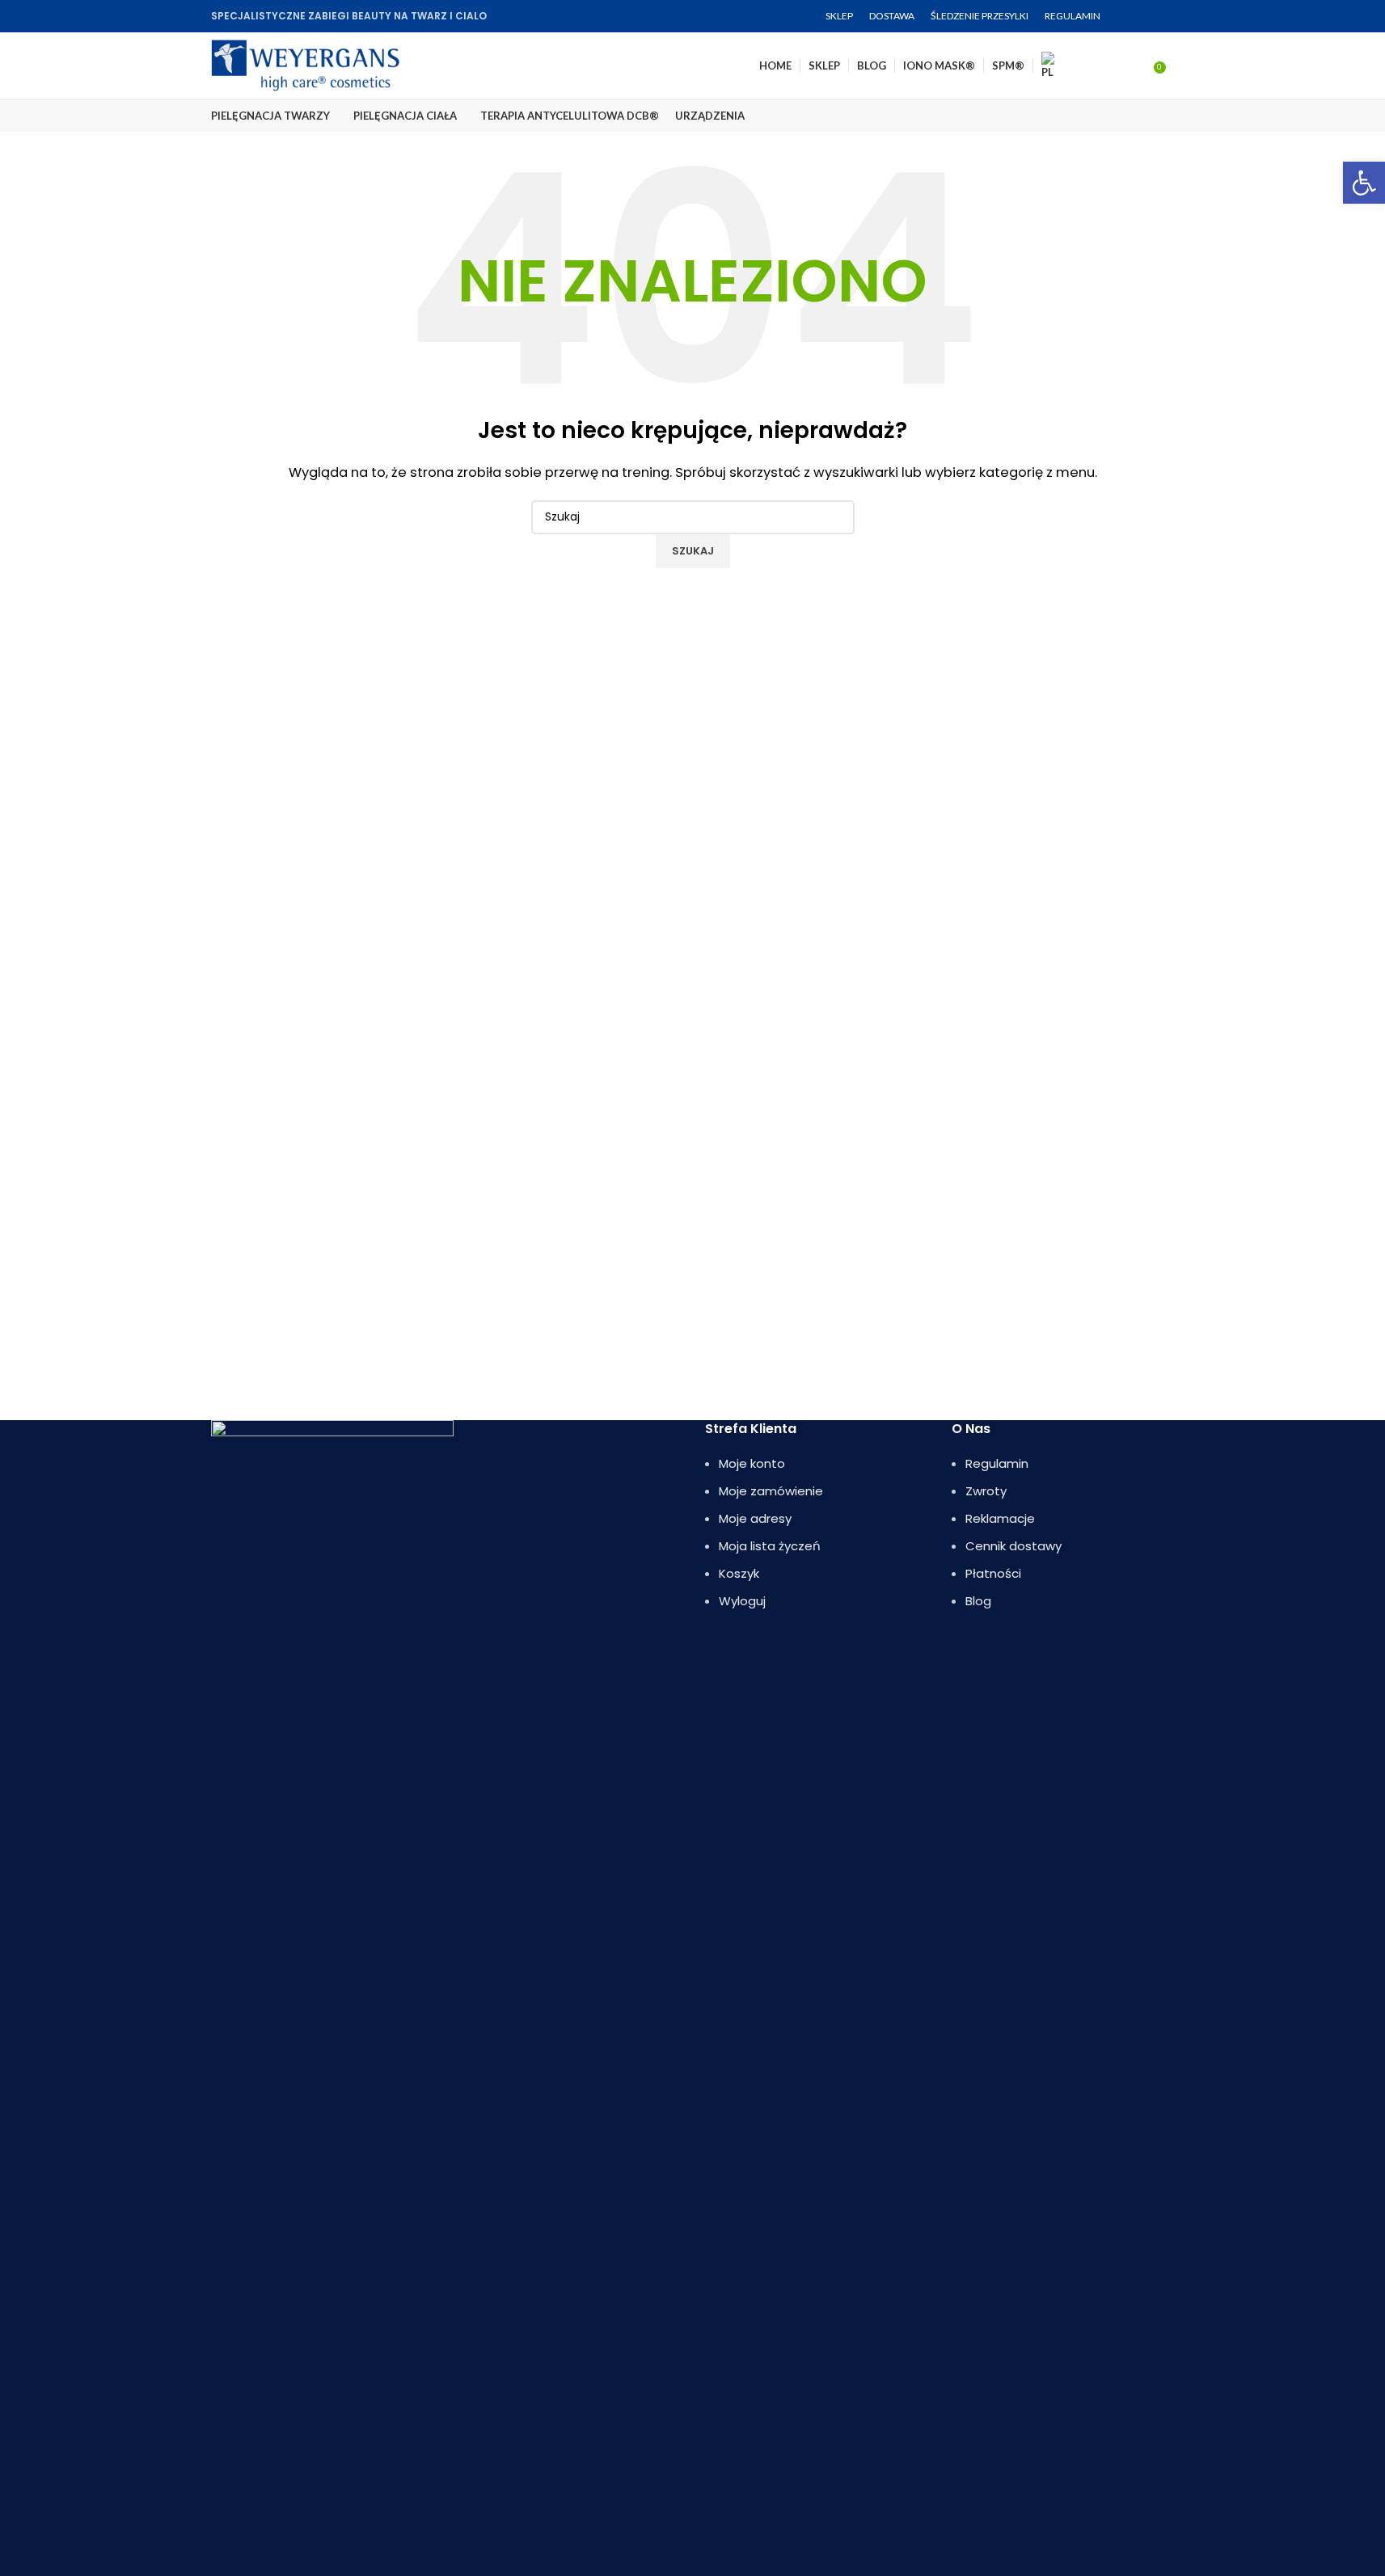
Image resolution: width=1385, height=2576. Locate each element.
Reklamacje (1000, 1518)
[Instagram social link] (1146, 17)
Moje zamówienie (771, 1491)
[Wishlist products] (1136, 65)
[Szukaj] (1175, 65)
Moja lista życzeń (770, 1546)
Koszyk (739, 1573)
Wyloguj (742, 1601)
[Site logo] (306, 64)
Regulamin (997, 1463)
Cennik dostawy (1013, 1546)
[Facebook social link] (1126, 17)
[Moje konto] (1107, 65)
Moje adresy (755, 1518)
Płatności (993, 1573)
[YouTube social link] (1165, 17)
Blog (978, 1601)
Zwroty (986, 1491)
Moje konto (752, 1463)
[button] (1364, 183)
